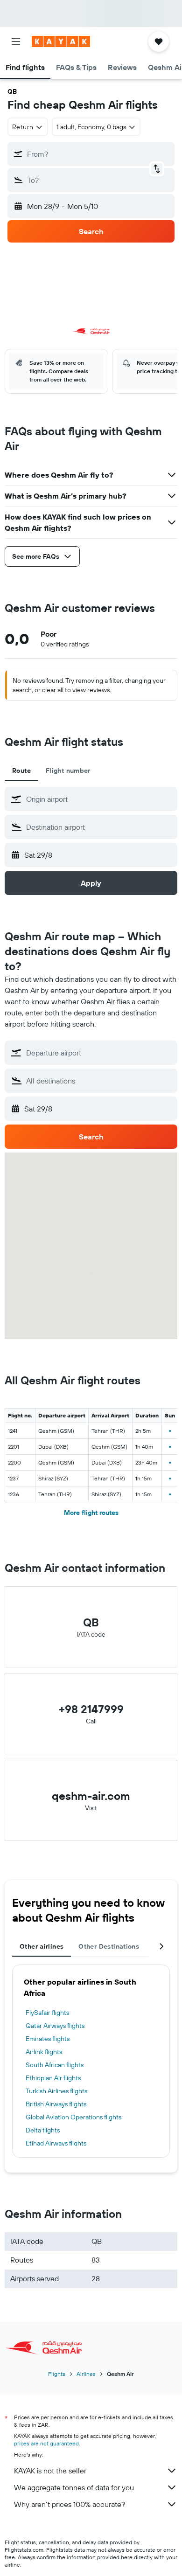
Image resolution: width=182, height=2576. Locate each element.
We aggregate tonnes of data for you (74, 2487)
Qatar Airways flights (55, 2026)
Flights (57, 2374)
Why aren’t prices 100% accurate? (70, 2504)
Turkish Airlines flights (56, 2091)
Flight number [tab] (68, 771)
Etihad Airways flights (56, 2143)
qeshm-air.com (91, 1796)
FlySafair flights (47, 2013)
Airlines (86, 2374)
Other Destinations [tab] (109, 1946)
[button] (16, 42)
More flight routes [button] (91, 1513)
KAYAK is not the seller (50, 2471)
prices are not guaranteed (46, 2443)
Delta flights (43, 2130)
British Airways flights (56, 2104)
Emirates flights (48, 2039)
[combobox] (99, 799)
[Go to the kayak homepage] (61, 42)
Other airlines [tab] (42, 1946)
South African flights (55, 2065)
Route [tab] (21, 771)
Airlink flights (44, 2052)
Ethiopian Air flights (53, 2078)
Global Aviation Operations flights (73, 2117)
